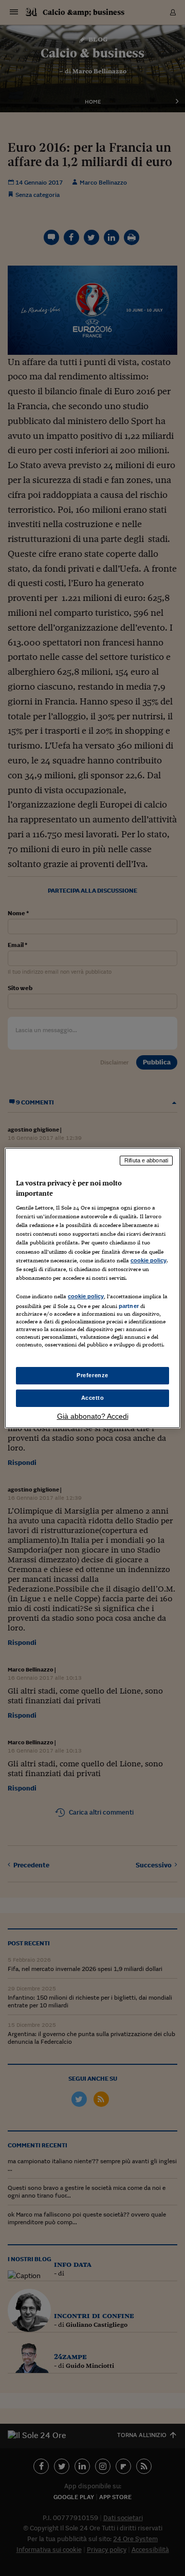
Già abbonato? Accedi (93, 1416)
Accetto (93, 1398)
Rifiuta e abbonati (146, 1160)
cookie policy (149, 1260)
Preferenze (92, 1375)
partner (129, 1306)
